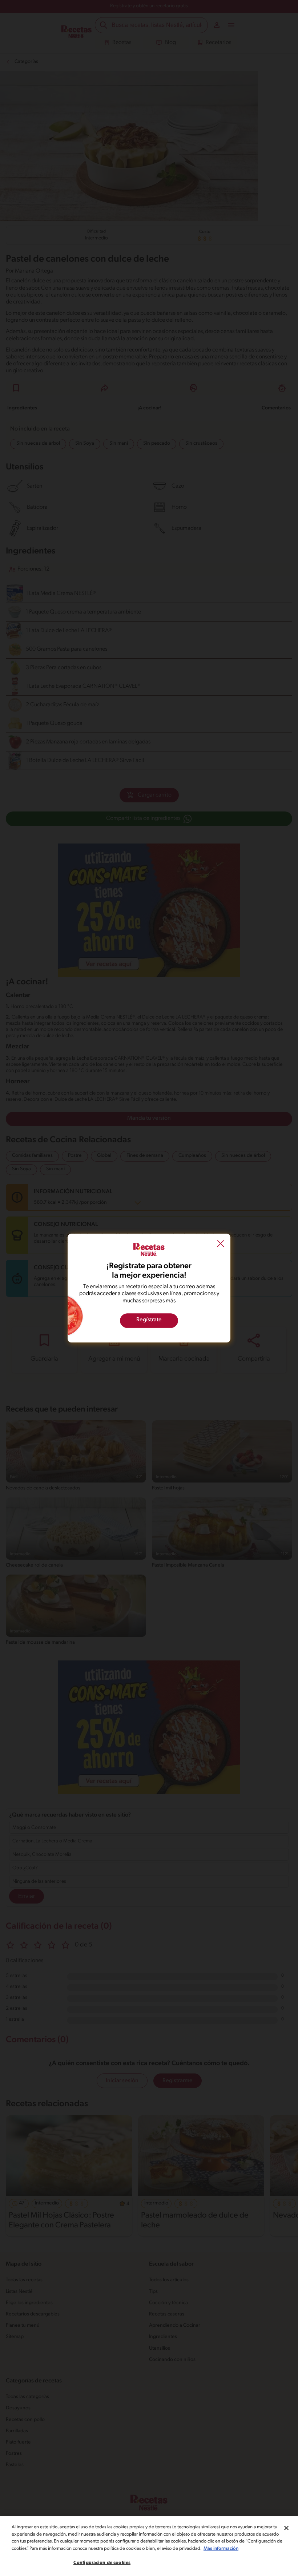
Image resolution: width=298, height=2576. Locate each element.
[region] (149, 2546)
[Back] (221, 1245)
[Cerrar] (286, 2528)
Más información (221, 2549)
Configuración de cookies (102, 2563)
